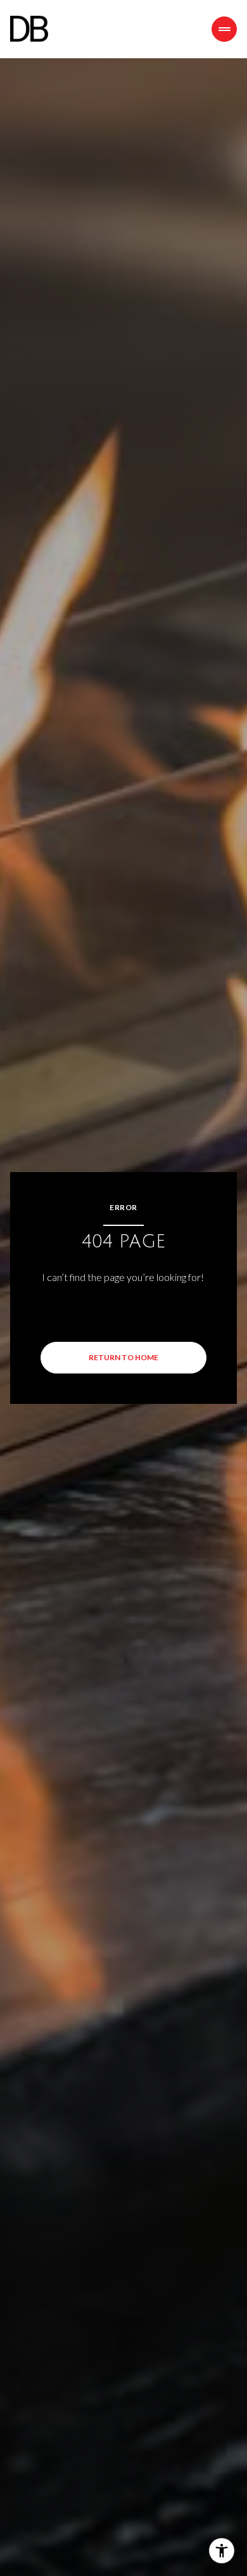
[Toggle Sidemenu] (224, 29)
